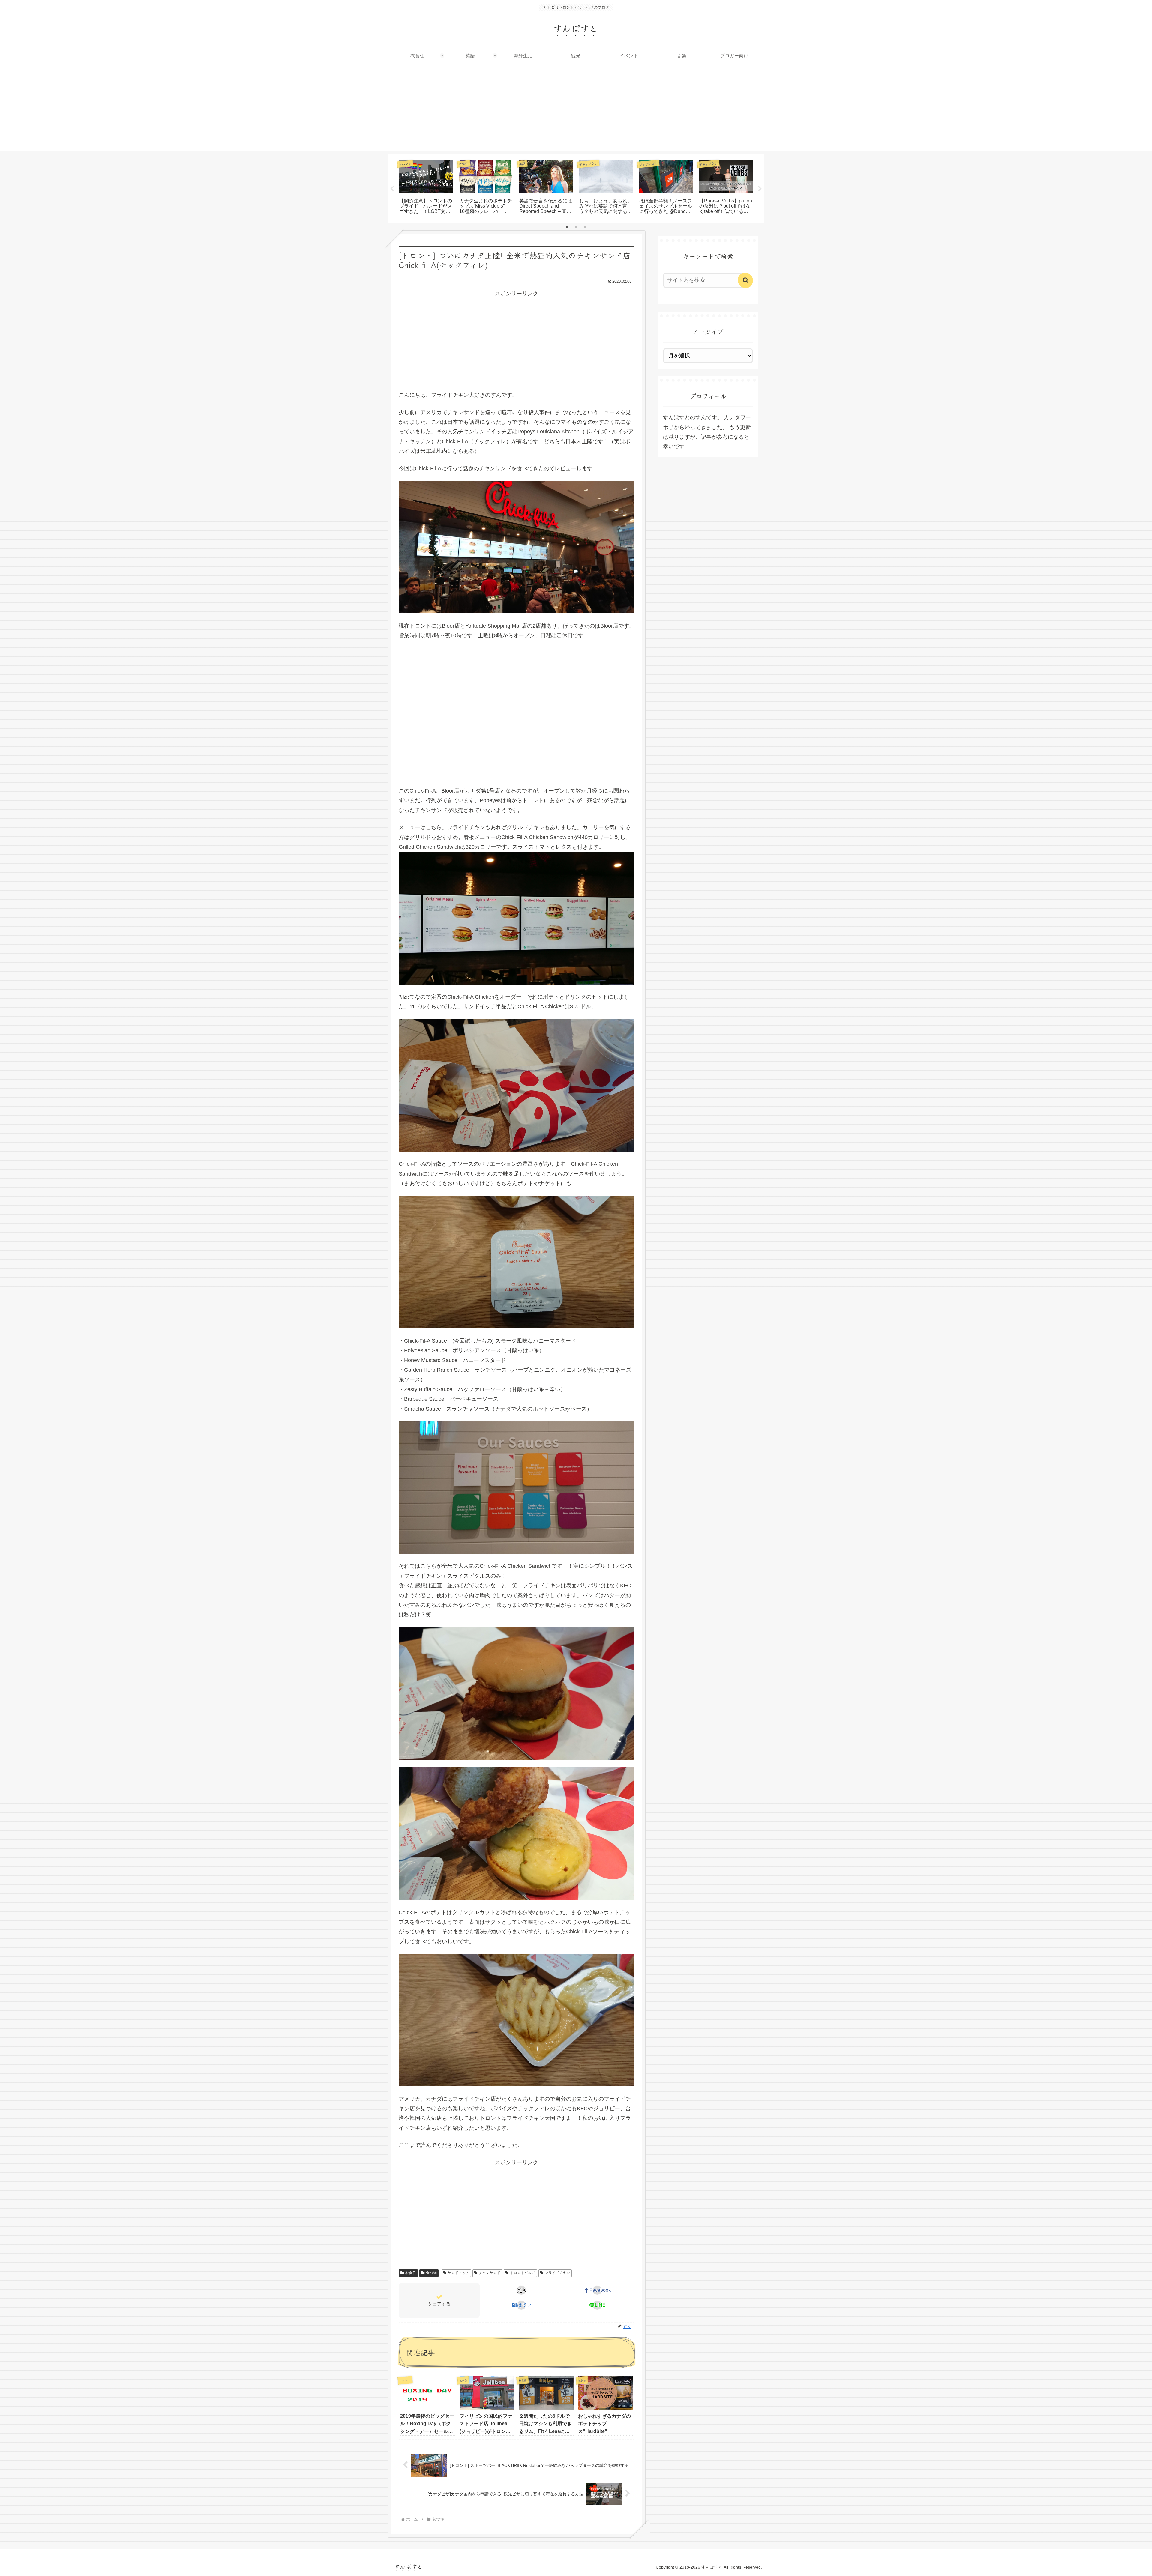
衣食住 (411, 2273)
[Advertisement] (576, 109)
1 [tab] (567, 227)
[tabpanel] (426, 188)
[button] (745, 280)
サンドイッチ (458, 2273)
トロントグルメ (523, 2273)
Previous (392, 189)
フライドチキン (557, 2273)
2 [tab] (576, 227)
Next (760, 189)
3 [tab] (585, 227)
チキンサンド (490, 2273)
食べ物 (431, 2273)
